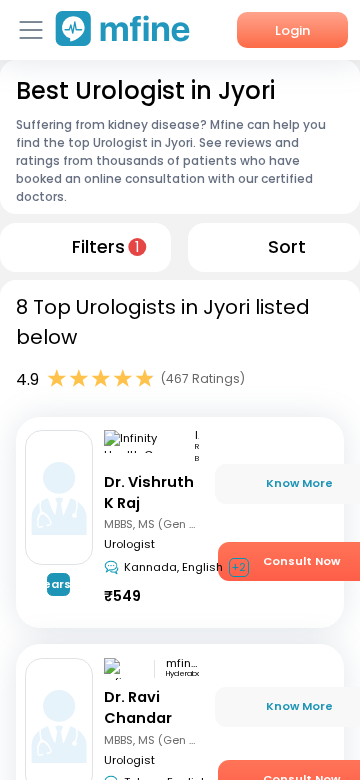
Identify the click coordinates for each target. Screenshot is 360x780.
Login (292, 30)
